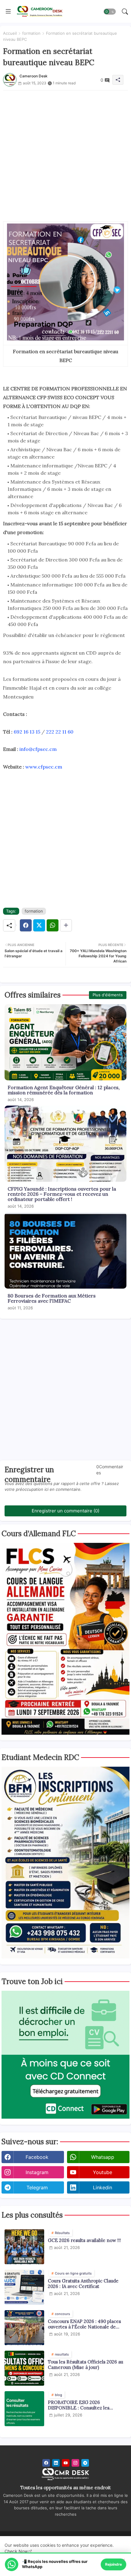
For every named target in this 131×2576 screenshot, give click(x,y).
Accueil (10, 33)
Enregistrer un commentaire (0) (65, 1511)
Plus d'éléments (108, 995)
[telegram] (85, 2463)
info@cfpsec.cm (38, 749)
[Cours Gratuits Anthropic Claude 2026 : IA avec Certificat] (24, 2287)
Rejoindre (113, 2564)
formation (31, 33)
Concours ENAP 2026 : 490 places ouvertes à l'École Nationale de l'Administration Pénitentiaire (84, 2324)
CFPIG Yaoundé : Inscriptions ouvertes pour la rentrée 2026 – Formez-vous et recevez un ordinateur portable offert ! (62, 1194)
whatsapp (103, 2157)
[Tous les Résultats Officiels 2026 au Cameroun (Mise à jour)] (24, 2368)
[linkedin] (56, 2463)
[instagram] (75, 2463)
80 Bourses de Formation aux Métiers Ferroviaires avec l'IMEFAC (52, 1298)
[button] (110, 12)
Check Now (16, 2551)
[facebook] (46, 2463)
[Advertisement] (65, 156)
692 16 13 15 (27, 732)
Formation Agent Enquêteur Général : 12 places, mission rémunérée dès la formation (64, 1090)
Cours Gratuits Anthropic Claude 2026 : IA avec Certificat (83, 2284)
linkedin (103, 2187)
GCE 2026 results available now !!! (84, 2240)
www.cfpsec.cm (44, 767)
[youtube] (66, 2463)
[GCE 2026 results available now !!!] (24, 2247)
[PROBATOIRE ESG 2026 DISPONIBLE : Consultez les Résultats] (24, 2409)
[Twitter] (39, 925)
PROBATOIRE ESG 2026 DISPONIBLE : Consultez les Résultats (79, 2405)
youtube (103, 2172)
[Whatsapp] (53, 925)
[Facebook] (26, 925)
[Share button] (66, 925)
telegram (37, 2187)
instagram (37, 2172)
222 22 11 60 (60, 732)
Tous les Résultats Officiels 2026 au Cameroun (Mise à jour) (85, 2365)
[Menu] (8, 12)
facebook (37, 2157)
